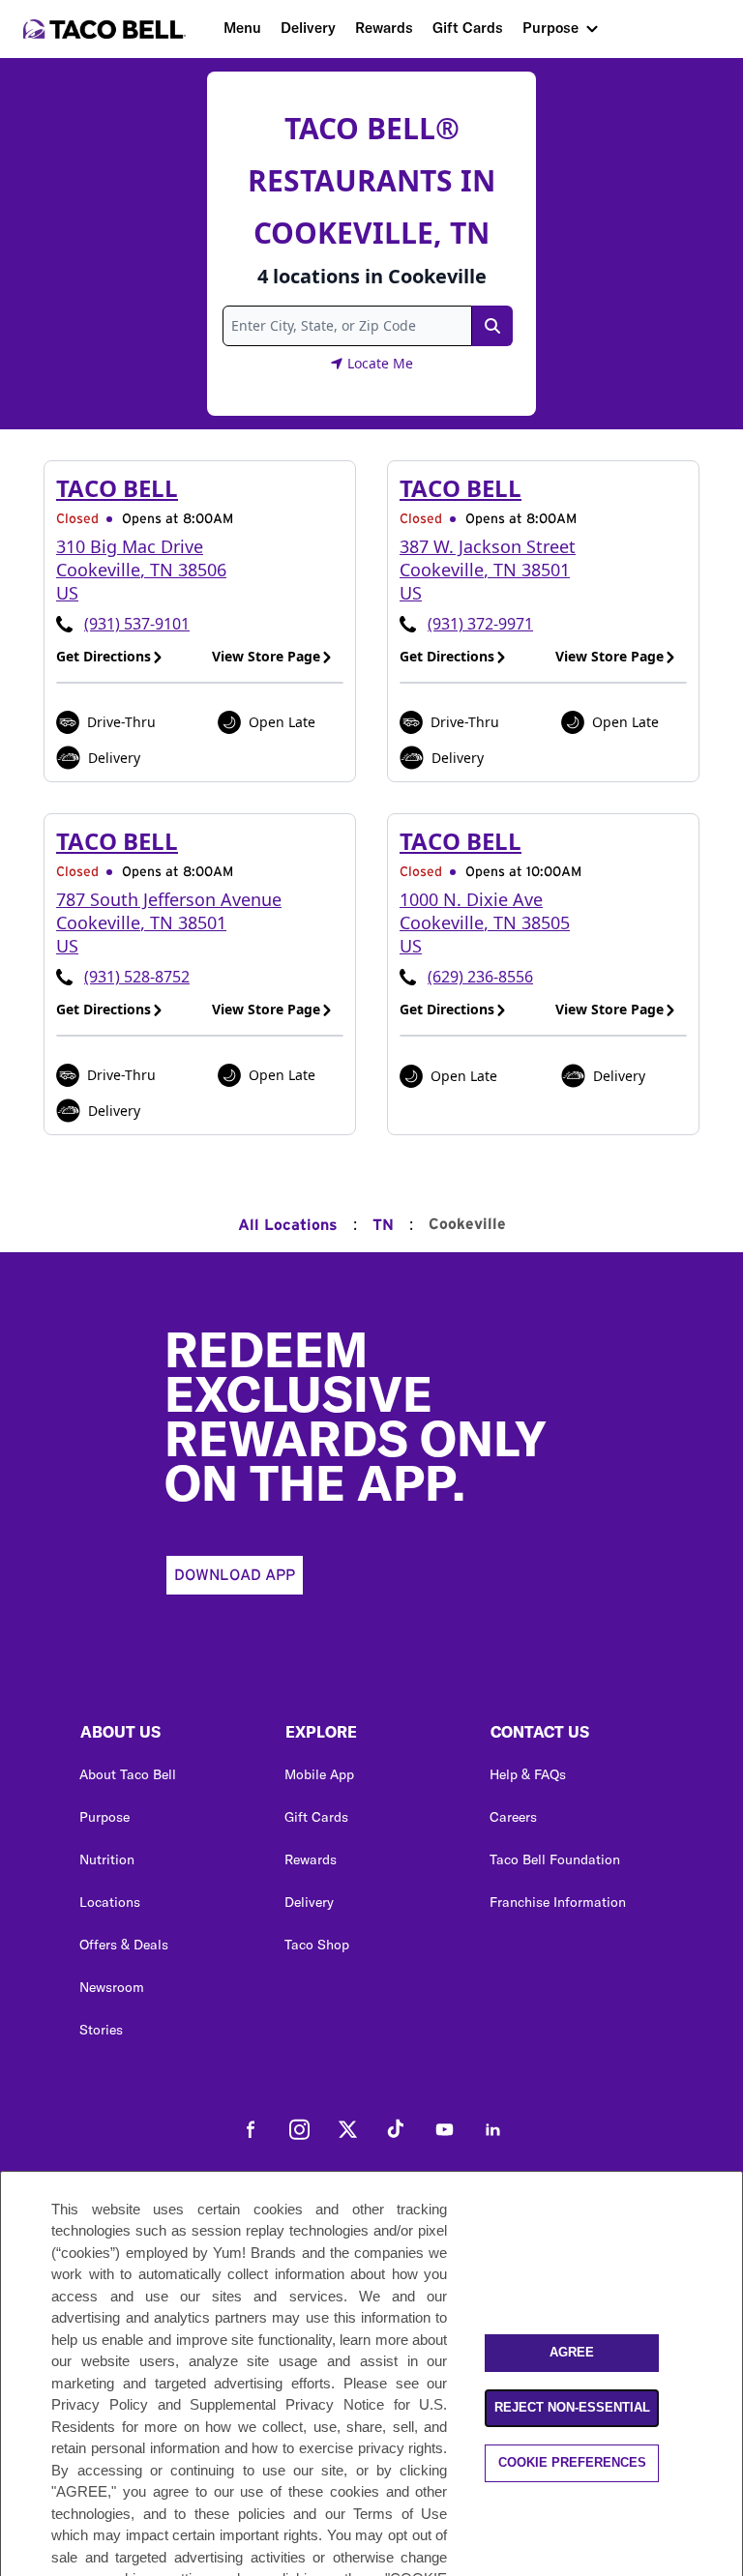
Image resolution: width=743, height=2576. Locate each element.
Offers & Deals (124, 1945)
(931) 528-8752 (137, 977)
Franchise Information (558, 1902)
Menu (242, 28)
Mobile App (319, 1774)
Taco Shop (317, 1945)
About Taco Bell (128, 1774)
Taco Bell (117, 488)
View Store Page (266, 656)
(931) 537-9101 (137, 624)
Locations (110, 1902)
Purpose (550, 28)
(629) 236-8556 (480, 977)
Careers (513, 1817)
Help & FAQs (528, 1774)
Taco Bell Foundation (555, 1859)
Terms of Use (400, 2514)
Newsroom (112, 1987)
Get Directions (104, 656)
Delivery (308, 28)
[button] (166, 1737)
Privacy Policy (100, 2404)
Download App (235, 1575)
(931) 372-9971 (480, 624)
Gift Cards (468, 28)
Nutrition (107, 1859)
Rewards (384, 28)
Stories (101, 2030)
